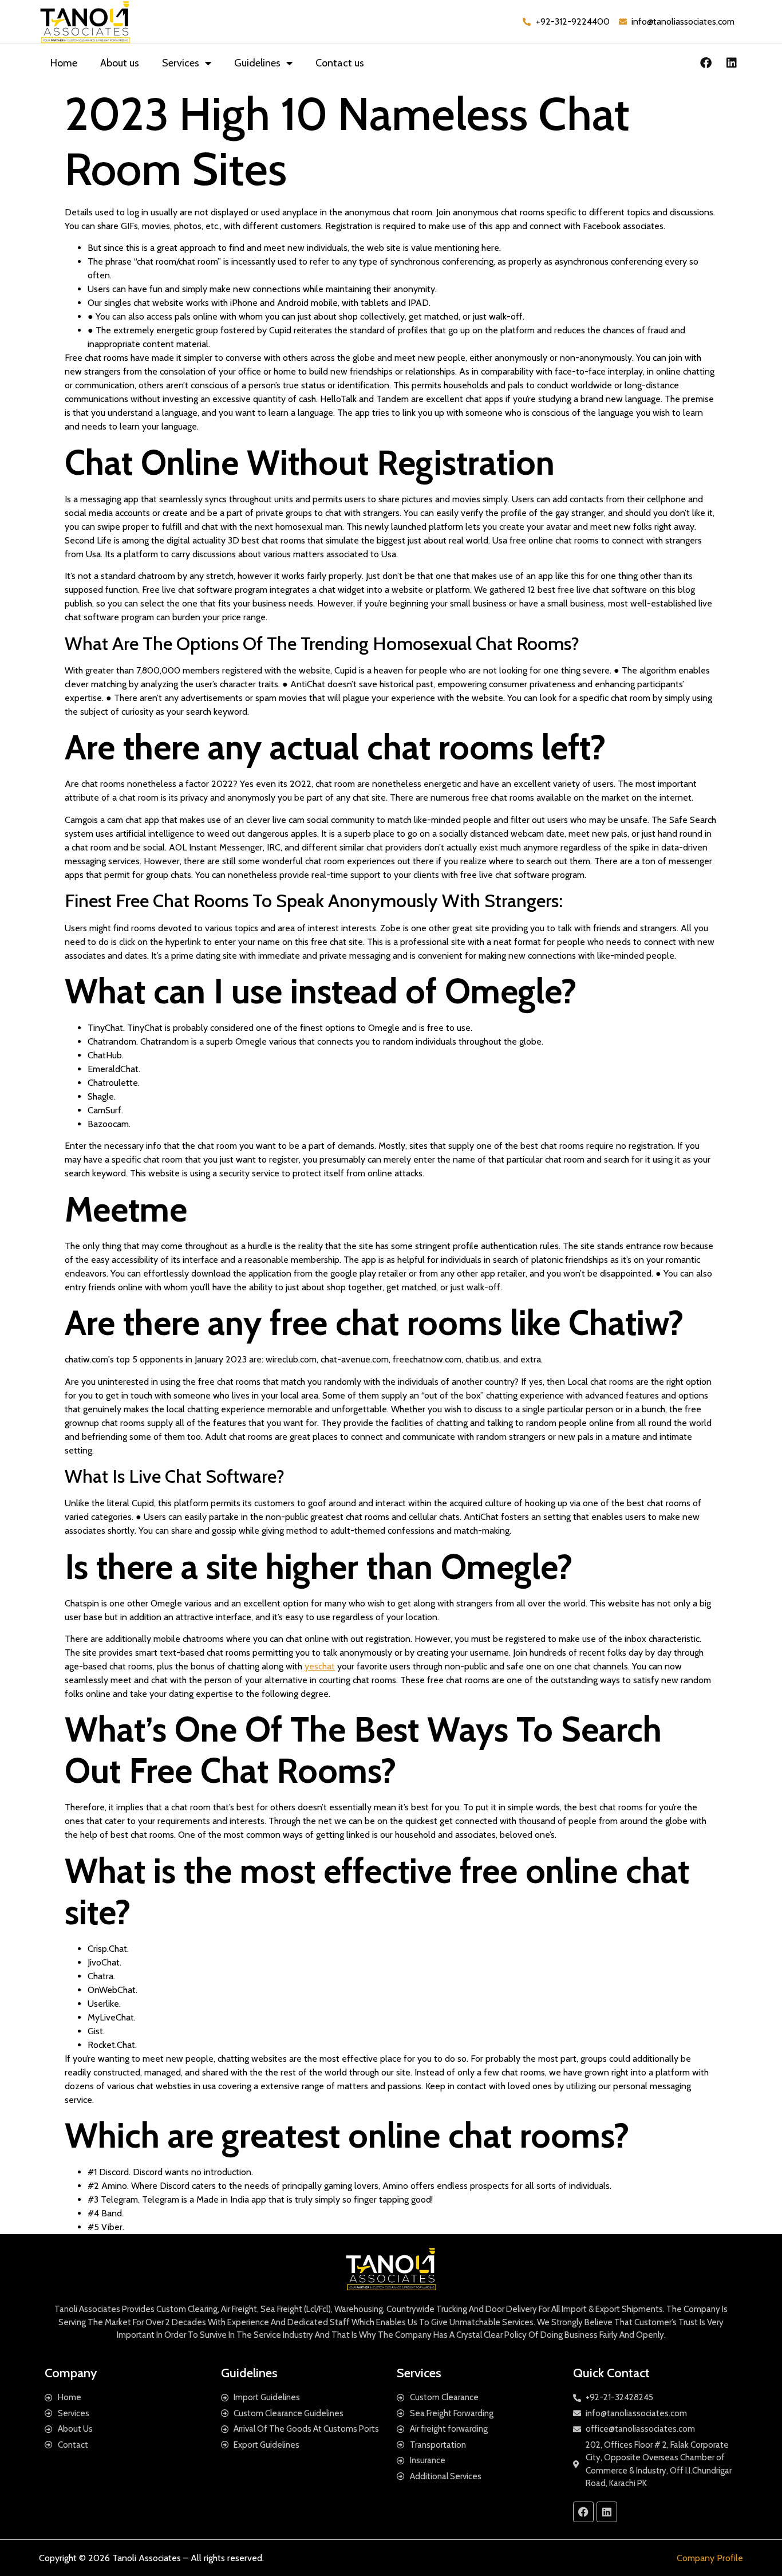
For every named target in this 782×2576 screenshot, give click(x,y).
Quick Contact (611, 2373)
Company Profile (710, 2558)
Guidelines (257, 63)
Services (181, 63)
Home (64, 63)
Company (71, 2373)
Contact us (340, 63)
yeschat (320, 1666)
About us (120, 63)
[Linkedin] (732, 63)
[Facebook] (706, 63)
